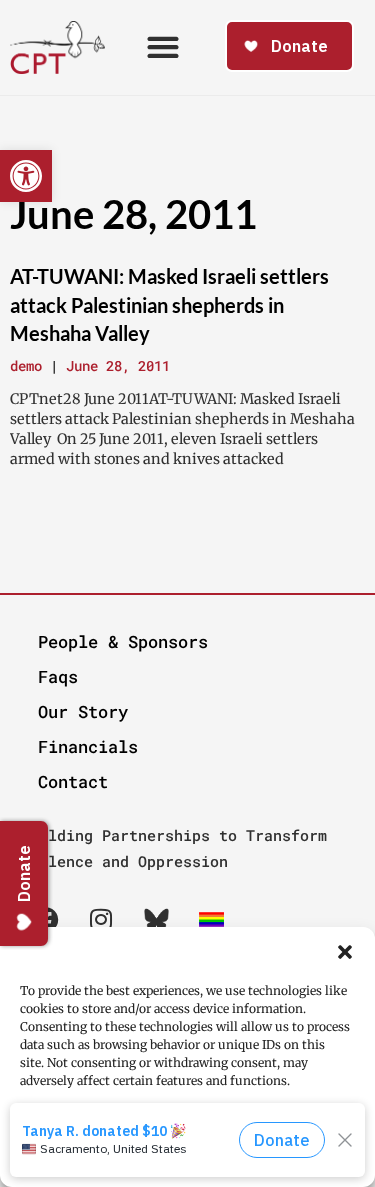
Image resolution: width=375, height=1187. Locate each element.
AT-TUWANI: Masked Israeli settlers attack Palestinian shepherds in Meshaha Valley (169, 304)
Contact (73, 781)
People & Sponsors (123, 641)
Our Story (83, 711)
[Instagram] (101, 920)
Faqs (58, 676)
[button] (345, 952)
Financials (88, 746)
